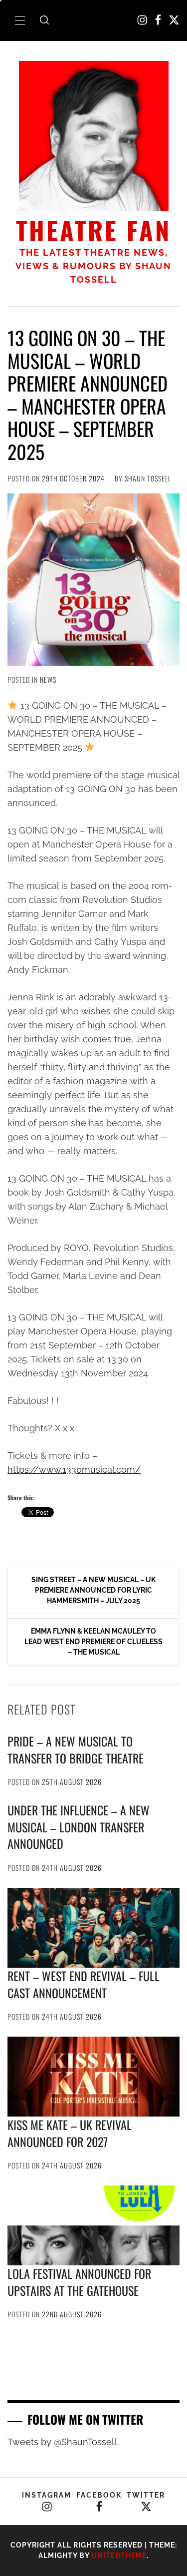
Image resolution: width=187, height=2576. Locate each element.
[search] (44, 20)
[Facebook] (158, 20)
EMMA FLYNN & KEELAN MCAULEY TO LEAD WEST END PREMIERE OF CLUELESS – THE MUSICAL (93, 1642)
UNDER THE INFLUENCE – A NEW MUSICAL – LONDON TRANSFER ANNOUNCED (79, 1827)
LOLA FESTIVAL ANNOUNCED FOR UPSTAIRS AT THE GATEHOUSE (79, 2282)
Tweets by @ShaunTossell (62, 2442)
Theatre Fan (93, 230)
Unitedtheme (119, 2556)
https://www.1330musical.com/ (74, 1470)
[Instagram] (142, 20)
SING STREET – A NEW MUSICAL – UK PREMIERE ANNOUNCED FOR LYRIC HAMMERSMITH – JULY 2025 (93, 1590)
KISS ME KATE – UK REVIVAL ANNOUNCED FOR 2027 (70, 2133)
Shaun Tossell (148, 478)
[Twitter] (174, 20)
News (48, 679)
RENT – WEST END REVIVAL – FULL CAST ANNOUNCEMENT (84, 1984)
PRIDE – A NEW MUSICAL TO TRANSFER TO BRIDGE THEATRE (76, 1749)
